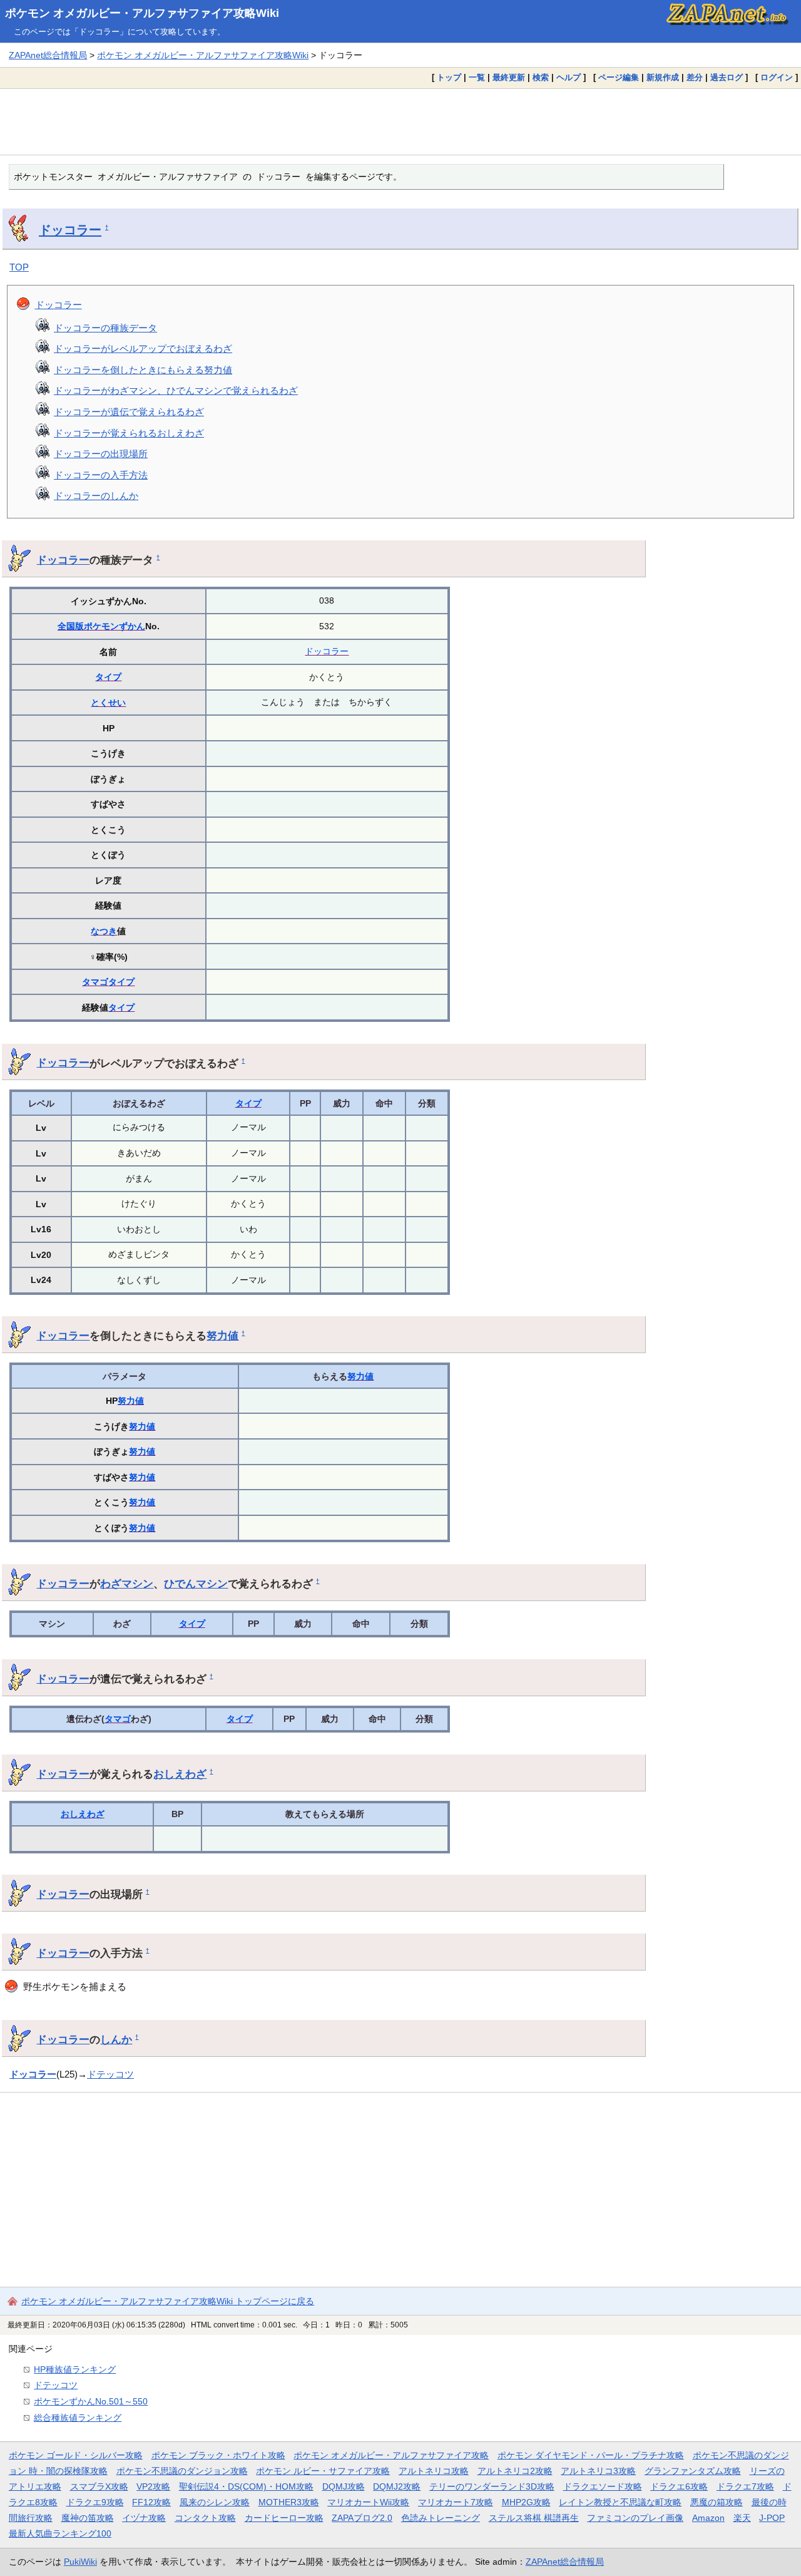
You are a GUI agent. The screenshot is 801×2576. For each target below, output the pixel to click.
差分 (695, 77)
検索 (541, 77)
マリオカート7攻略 (456, 2502)
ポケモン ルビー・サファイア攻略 (323, 2471)
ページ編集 (619, 77)
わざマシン (127, 1584)
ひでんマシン (196, 1584)
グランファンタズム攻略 (693, 2471)
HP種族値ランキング (75, 2369)
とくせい (108, 703)
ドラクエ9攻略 (95, 2502)
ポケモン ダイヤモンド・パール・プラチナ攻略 (591, 2455)
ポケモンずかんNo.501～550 (91, 2401)
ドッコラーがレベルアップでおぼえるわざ (143, 348)
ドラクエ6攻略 (679, 2486)
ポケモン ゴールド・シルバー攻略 (76, 2455)
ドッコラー (70, 230)
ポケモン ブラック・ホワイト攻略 (218, 2455)
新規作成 (663, 77)
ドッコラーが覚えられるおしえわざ (129, 433)
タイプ (108, 677)
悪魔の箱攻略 (717, 2502)
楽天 (742, 2518)
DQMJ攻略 (344, 2486)
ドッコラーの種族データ (105, 328)
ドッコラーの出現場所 (101, 454)
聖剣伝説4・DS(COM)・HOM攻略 (246, 2486)
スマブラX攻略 (99, 2486)
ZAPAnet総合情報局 (48, 55)
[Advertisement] (400, 121)
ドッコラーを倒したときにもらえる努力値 (143, 370)
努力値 (222, 1336)
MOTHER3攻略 (289, 2502)
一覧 (477, 77)
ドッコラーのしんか (96, 496)
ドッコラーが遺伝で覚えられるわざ (129, 412)
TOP (19, 267)
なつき (104, 931)
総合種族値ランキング (78, 2418)
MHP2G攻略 (526, 2502)
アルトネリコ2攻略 (515, 2471)
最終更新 (509, 77)
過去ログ (727, 77)
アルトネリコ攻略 (434, 2471)
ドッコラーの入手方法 (101, 475)
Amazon (708, 2518)
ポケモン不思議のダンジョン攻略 (182, 2471)
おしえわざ (180, 1774)
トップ (449, 77)
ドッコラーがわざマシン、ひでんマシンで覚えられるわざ (176, 390)
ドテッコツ (110, 2074)
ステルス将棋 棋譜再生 (534, 2518)
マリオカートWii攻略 (368, 2502)
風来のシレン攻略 (215, 2502)
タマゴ (95, 982)
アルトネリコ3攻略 (598, 2471)
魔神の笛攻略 (88, 2518)
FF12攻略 (151, 2502)
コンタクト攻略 (205, 2518)
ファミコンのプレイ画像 (635, 2518)
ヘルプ (569, 77)
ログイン (777, 77)
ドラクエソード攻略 (603, 2486)
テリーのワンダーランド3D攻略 (492, 2486)
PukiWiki (80, 2562)
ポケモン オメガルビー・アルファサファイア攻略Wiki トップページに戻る (168, 2301)
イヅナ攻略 (144, 2518)
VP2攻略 (153, 2486)
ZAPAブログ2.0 (362, 2518)
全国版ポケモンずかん (101, 626)
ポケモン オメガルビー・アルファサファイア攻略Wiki (142, 13)
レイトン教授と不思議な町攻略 (620, 2502)
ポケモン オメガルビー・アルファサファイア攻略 (391, 2455)
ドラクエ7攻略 (745, 2486)
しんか (116, 2039)
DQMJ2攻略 (397, 2486)
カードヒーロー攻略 (284, 2518)
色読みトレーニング (441, 2518)
